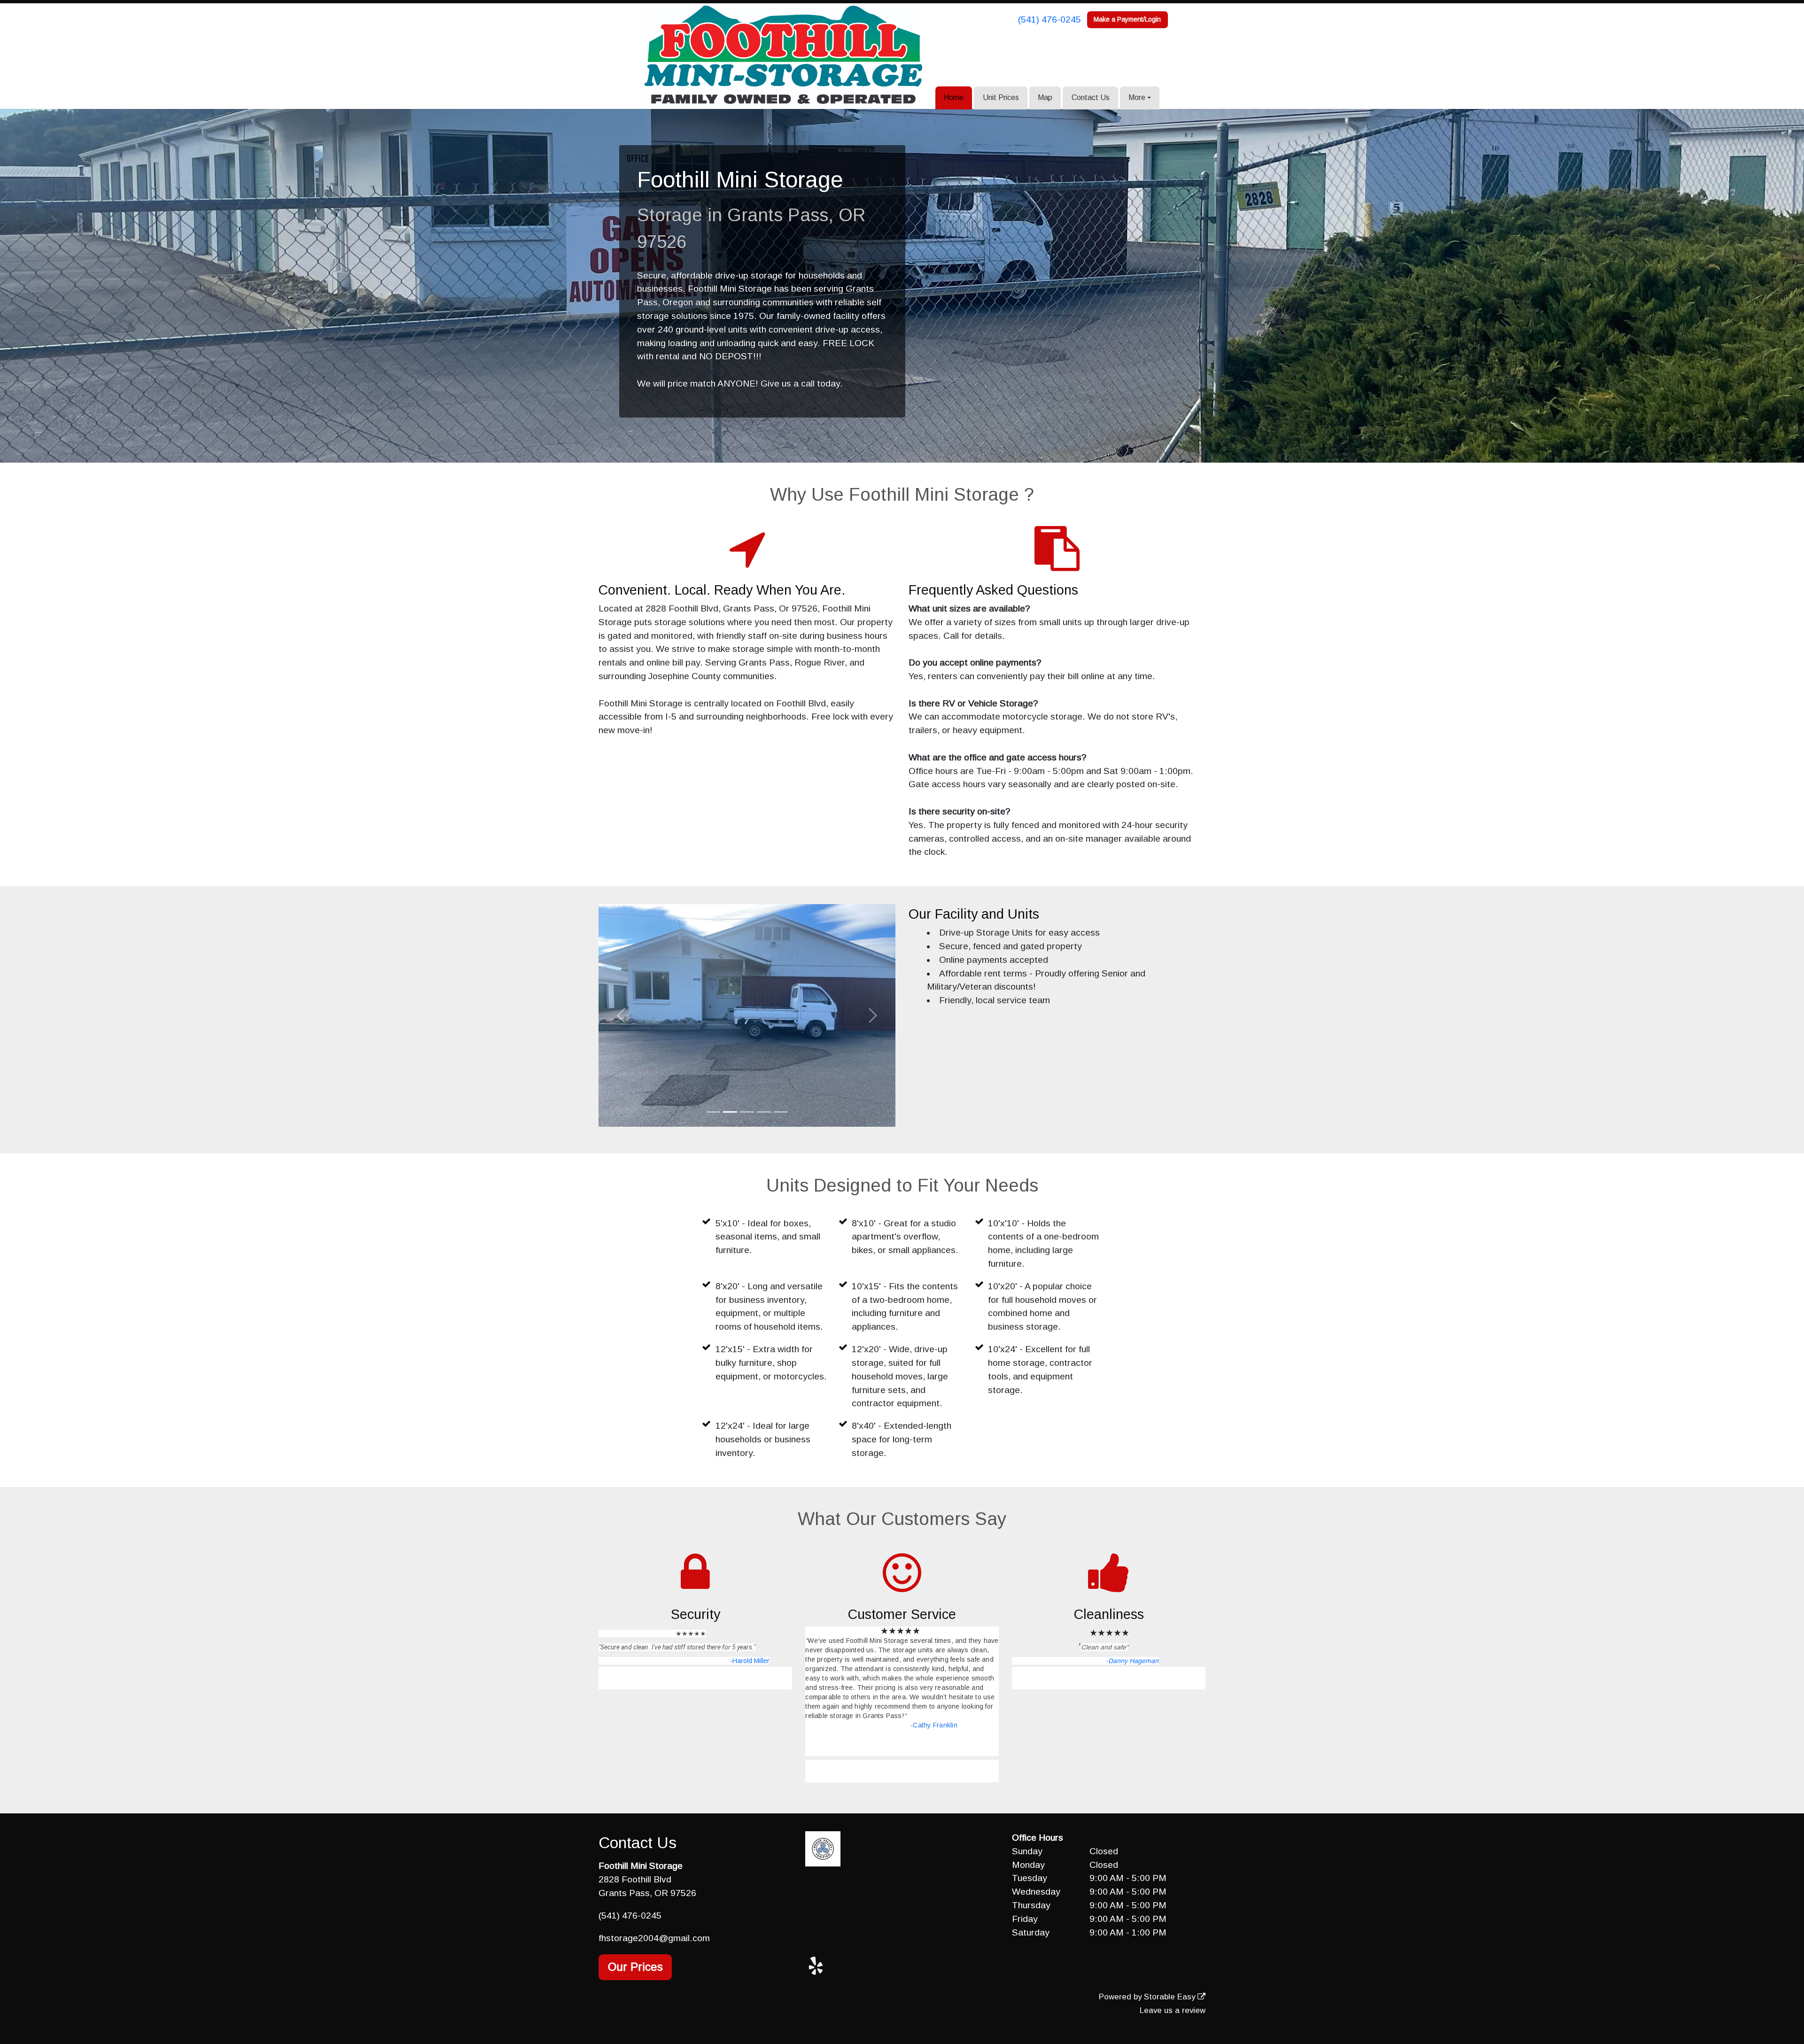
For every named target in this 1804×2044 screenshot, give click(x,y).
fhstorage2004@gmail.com (654, 1938)
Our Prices (635, 1967)
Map (1045, 97)
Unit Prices (1001, 97)
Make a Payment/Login (1127, 19)
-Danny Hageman (1132, 1661)
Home (954, 97)
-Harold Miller (750, 1661)
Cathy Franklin (935, 1725)
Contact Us (1091, 97)
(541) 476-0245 (1050, 19)
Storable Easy (1171, 1997)
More (1137, 97)
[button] (621, 1015)
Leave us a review (1173, 2010)
